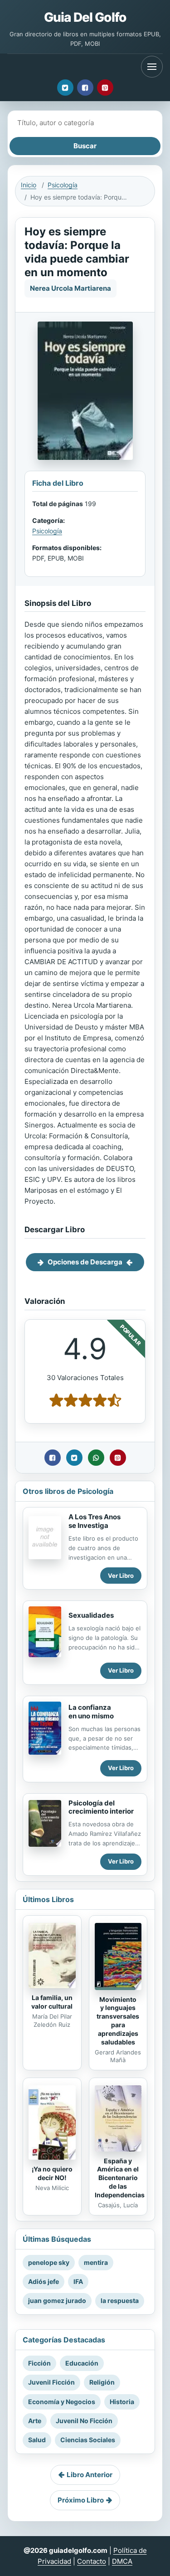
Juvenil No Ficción (84, 2421)
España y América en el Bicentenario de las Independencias (120, 2178)
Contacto (92, 2561)
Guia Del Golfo (85, 17)
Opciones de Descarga (85, 1262)
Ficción (39, 2363)
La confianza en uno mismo (91, 1712)
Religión (102, 2382)
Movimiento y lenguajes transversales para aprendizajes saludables (118, 2021)
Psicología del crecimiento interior (101, 1807)
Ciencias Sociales (88, 2440)
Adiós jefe (44, 2281)
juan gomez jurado (57, 2300)
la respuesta (120, 2300)
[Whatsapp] (96, 1458)
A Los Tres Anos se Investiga (95, 1521)
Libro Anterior (90, 2475)
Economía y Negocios (62, 2402)
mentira (96, 2262)
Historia (122, 2402)
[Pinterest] (105, 88)
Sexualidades (91, 1615)
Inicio (29, 185)
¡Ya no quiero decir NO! (52, 2173)
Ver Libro (121, 1576)
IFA (78, 2281)
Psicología (63, 185)
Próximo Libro (81, 2500)
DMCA (122, 2561)
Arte (35, 2421)
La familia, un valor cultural (52, 2002)
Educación (82, 2363)
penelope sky (49, 2262)
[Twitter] (65, 88)
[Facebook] (85, 88)
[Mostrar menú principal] (152, 67)
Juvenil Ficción (51, 2382)
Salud (37, 2440)
